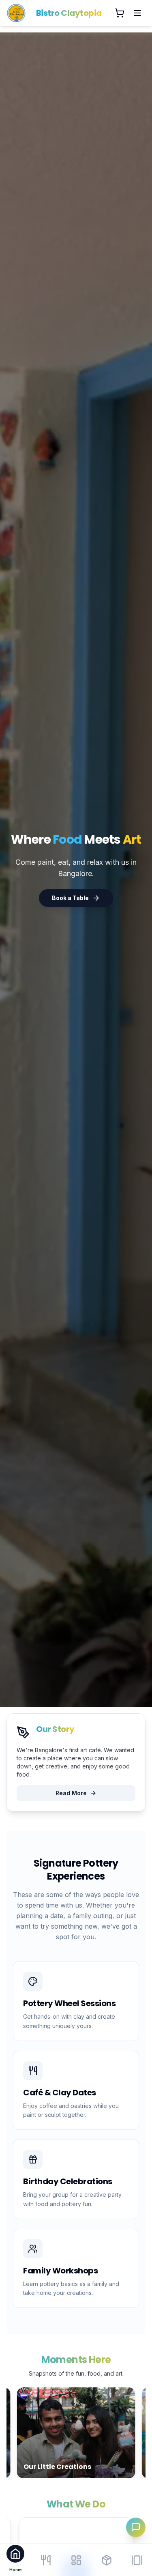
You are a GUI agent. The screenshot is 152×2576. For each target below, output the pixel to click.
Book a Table (70, 898)
